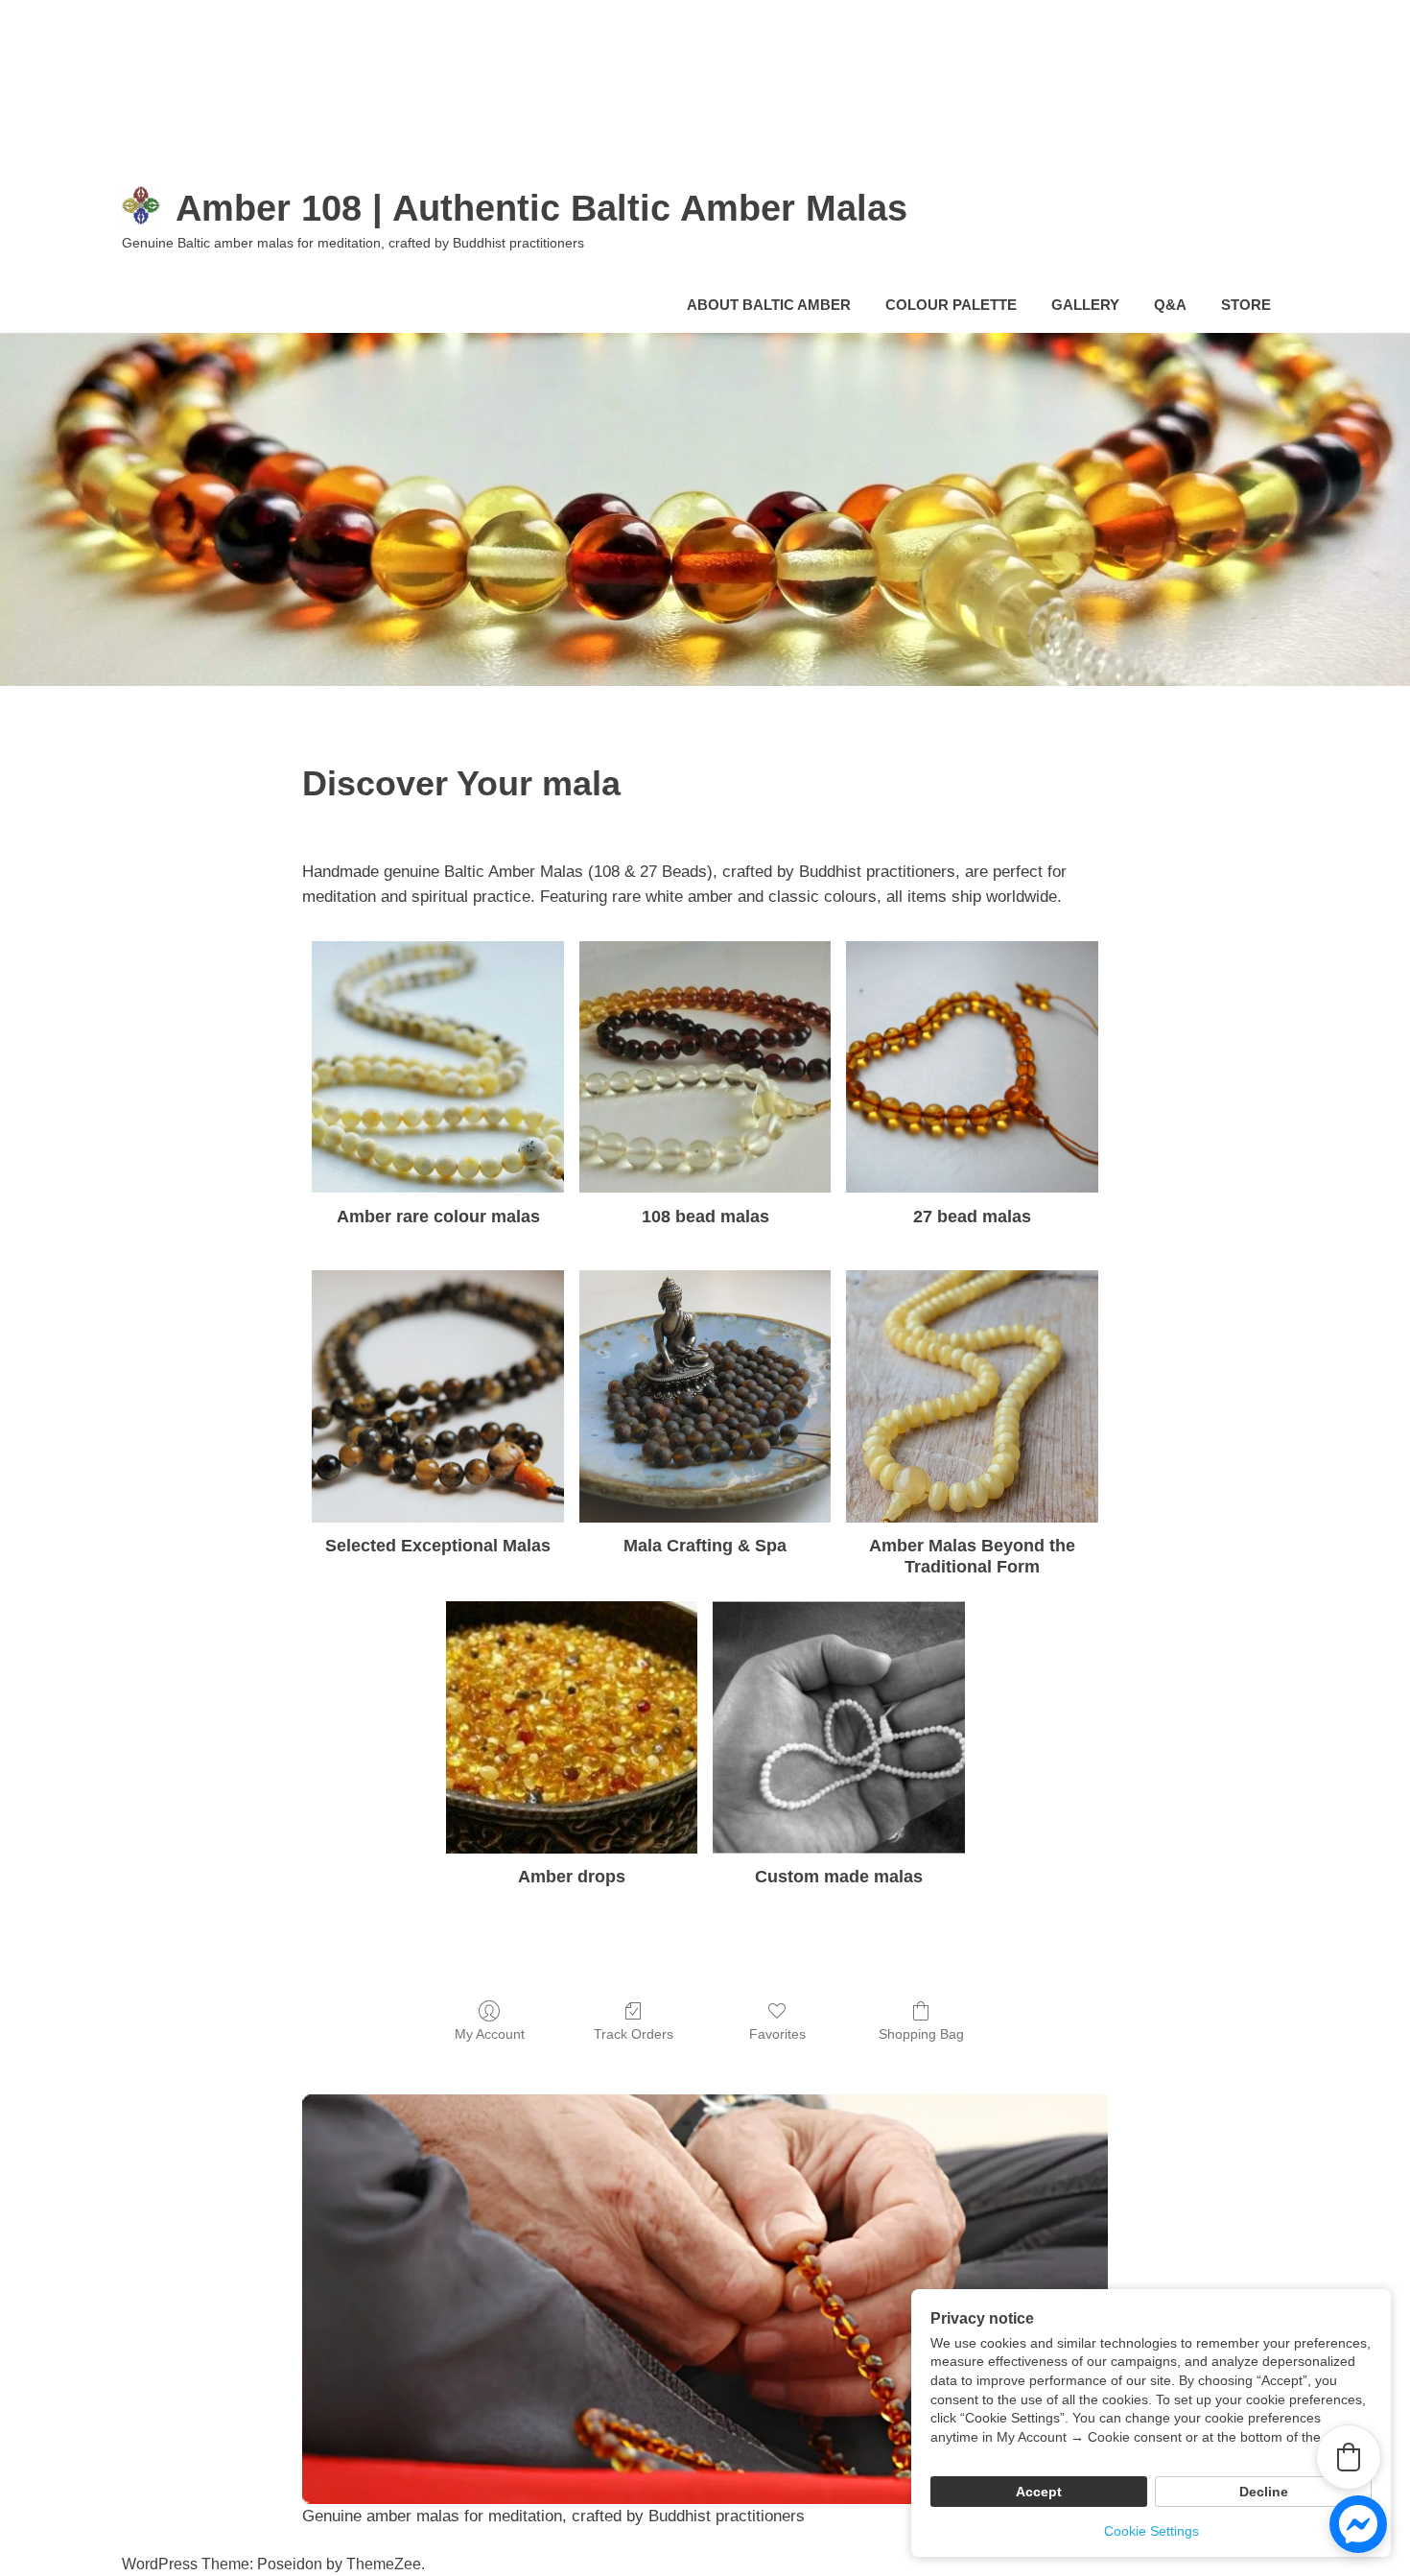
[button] (1349, 2457)
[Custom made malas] (839, 1727)
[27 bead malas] (972, 1067)
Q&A (1170, 305)
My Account (490, 2034)
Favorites (777, 2034)
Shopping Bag (921, 2034)
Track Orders (634, 2034)
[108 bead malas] (705, 1067)
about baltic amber (769, 305)
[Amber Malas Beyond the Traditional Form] (972, 1396)
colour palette (951, 305)
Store (1246, 305)
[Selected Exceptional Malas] (438, 1396)
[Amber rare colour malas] (438, 1067)
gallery (1085, 305)
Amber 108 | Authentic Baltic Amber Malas (541, 208)
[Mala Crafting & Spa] (705, 1396)
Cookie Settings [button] (1151, 2531)
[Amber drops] (572, 1727)
